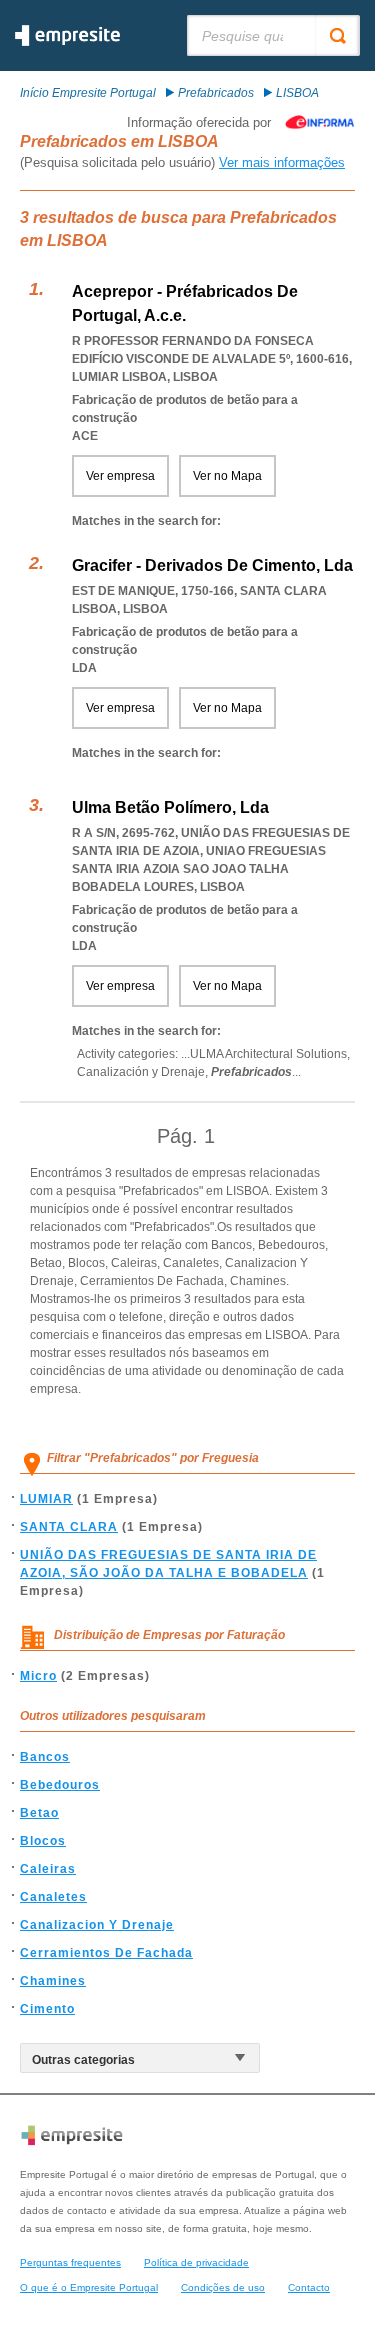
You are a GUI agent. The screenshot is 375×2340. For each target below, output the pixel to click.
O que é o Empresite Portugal (89, 2287)
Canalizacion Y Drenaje (97, 1925)
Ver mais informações (282, 162)
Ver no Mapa (227, 476)
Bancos (45, 1757)
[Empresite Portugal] (67, 42)
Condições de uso (223, 2287)
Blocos (43, 1841)
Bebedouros (60, 1785)
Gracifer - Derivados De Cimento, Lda (212, 565)
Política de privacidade (196, 2262)
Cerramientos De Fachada (106, 1953)
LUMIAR (46, 1499)
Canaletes (53, 1897)
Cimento (47, 2009)
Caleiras (48, 1869)
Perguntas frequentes (70, 2262)
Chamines (53, 1981)
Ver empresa (120, 476)
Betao (39, 1813)
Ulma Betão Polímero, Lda (170, 807)
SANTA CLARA (69, 1527)
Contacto (309, 2287)
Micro (38, 1676)
